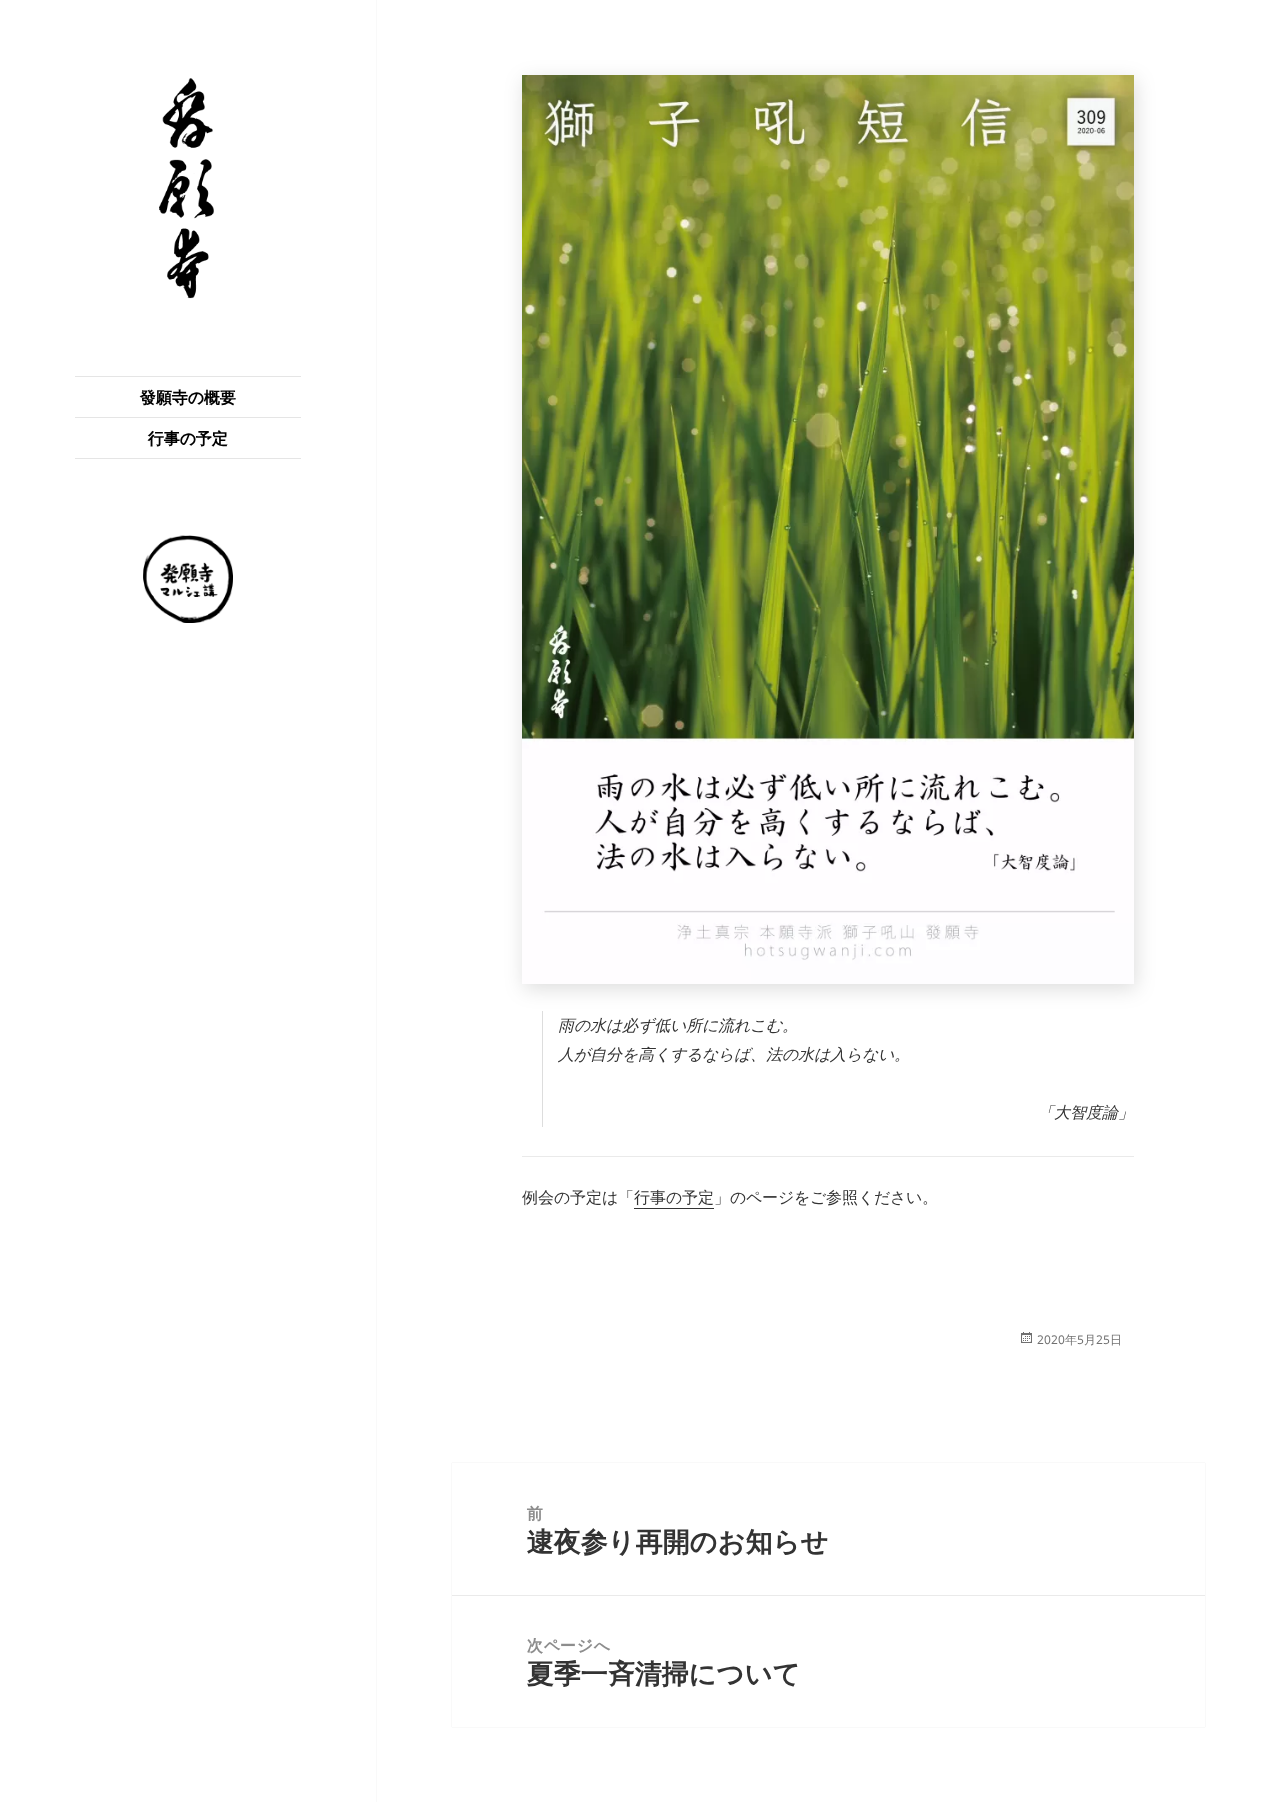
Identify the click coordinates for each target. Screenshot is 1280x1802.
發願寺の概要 (188, 397)
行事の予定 (188, 438)
